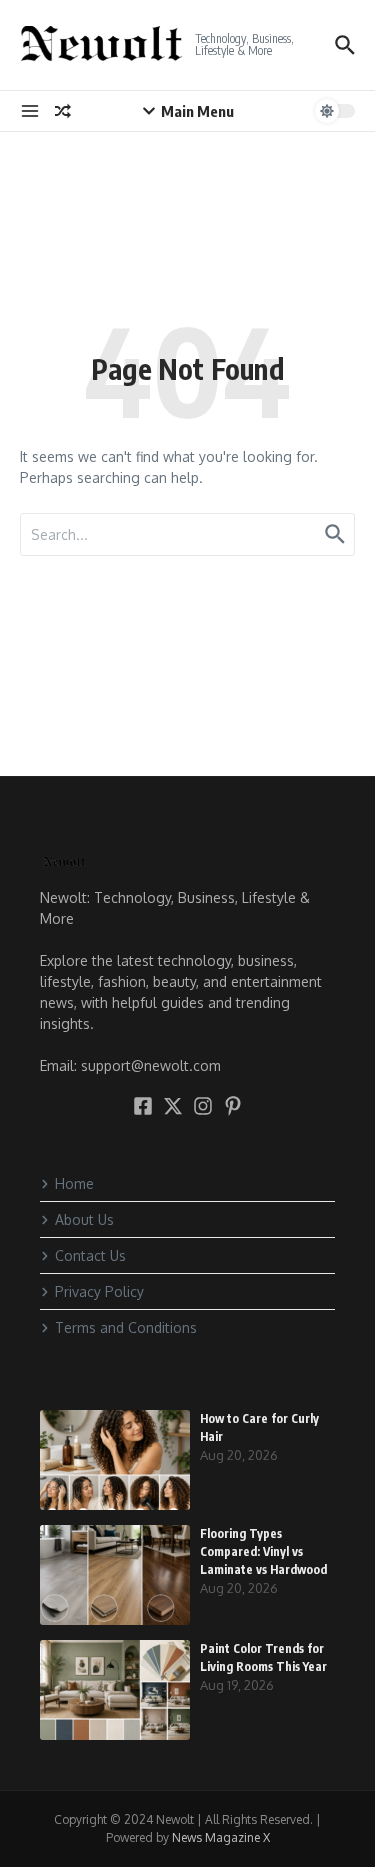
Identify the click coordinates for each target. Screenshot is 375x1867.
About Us (84, 1219)
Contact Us (90, 1255)
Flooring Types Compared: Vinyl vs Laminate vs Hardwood (265, 1551)
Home (74, 1183)
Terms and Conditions (126, 1327)
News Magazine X (221, 1837)
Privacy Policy (99, 1291)
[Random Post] (63, 111)
